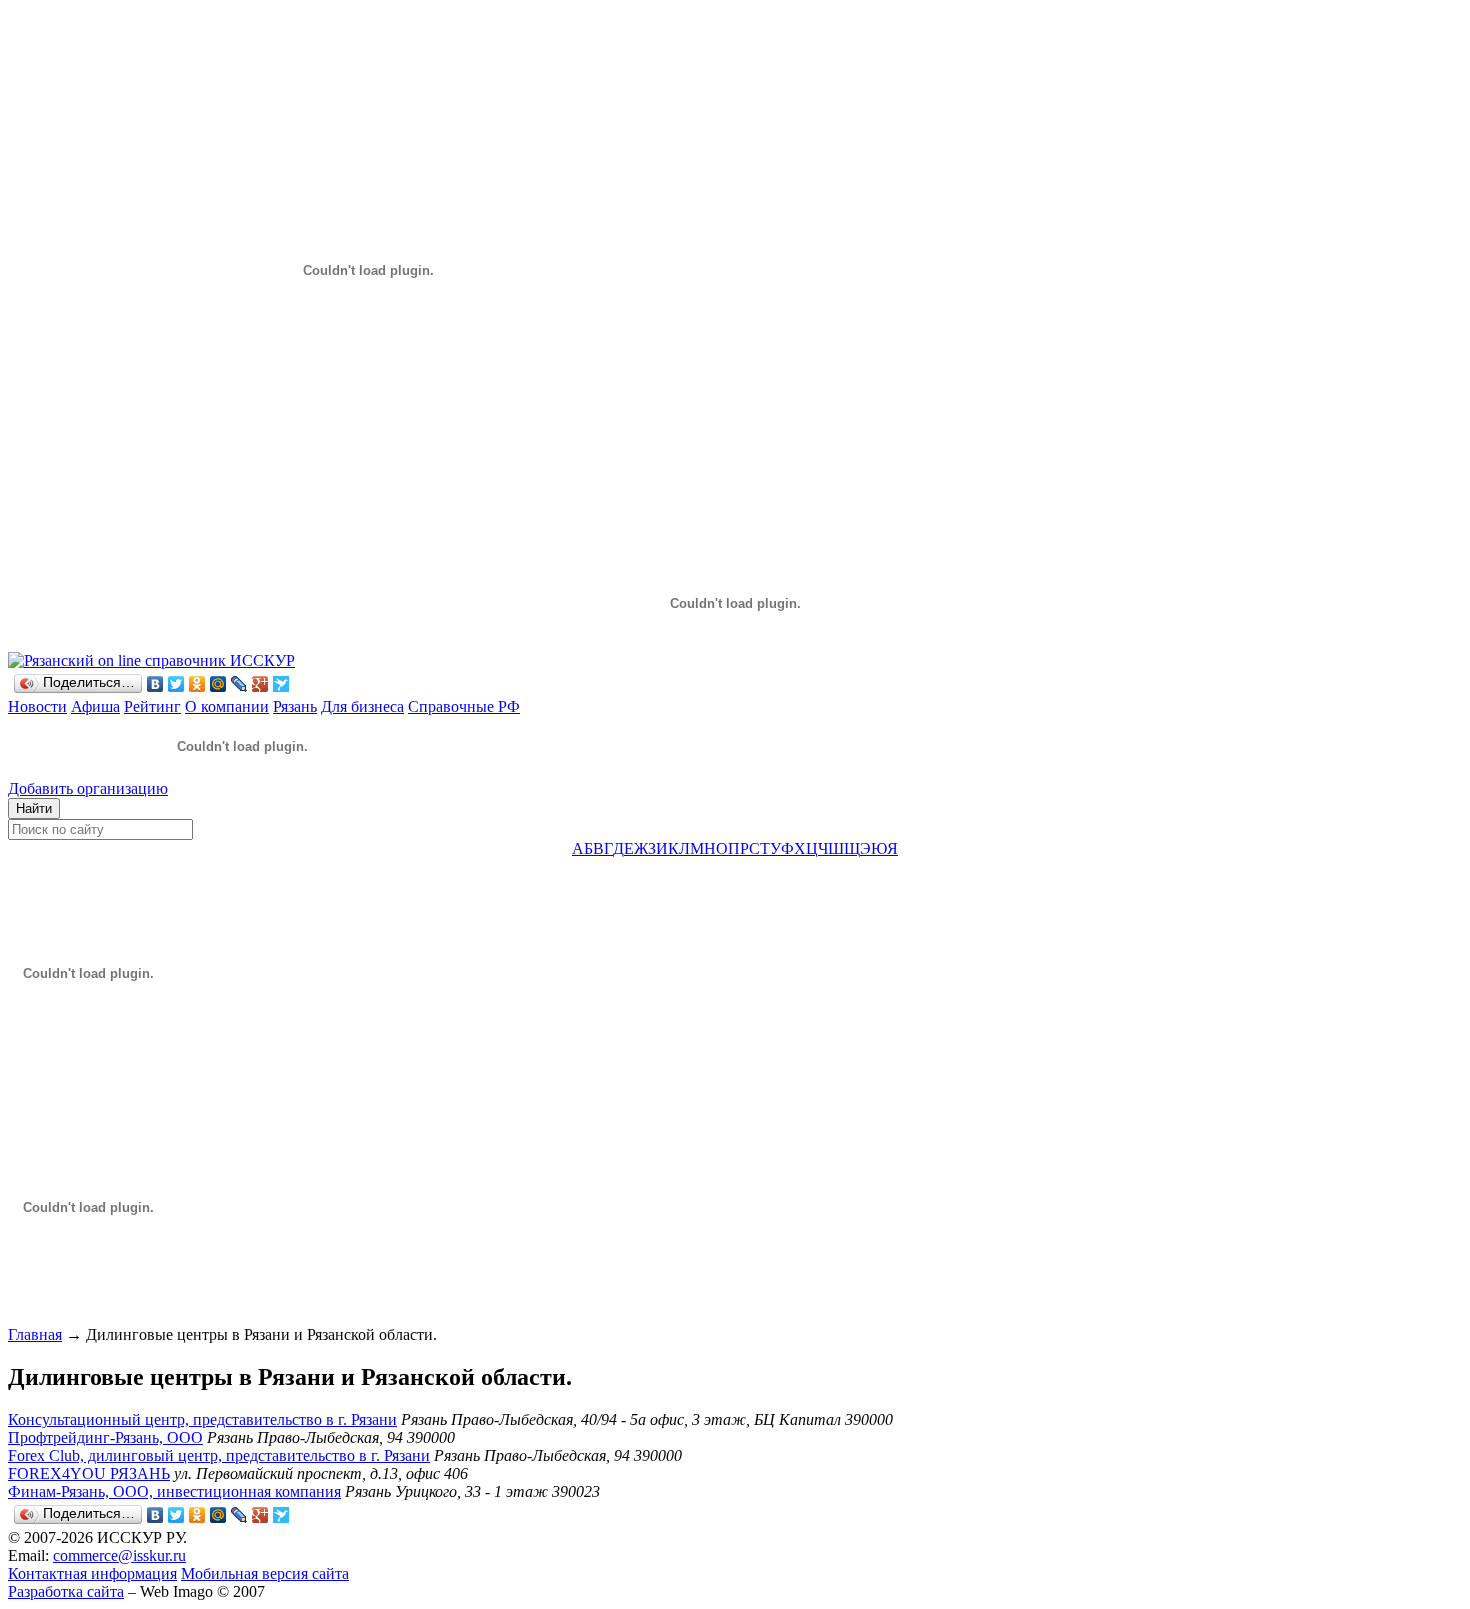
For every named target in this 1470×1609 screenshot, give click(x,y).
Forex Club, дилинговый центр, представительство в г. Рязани (219, 1455)
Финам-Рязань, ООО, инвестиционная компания (174, 1491)
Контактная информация (92, 1573)
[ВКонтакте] (155, 684)
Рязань (295, 706)
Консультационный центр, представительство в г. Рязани (202, 1419)
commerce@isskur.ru (119, 1555)
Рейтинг (152, 706)
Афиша (95, 706)
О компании (227, 706)
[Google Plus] (260, 684)
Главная (35, 1334)
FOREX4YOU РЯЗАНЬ (89, 1473)
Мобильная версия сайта (265, 1573)
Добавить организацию (88, 788)
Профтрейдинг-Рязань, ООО (105, 1437)
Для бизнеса (362, 706)
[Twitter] (176, 684)
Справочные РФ (464, 706)
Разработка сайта (66, 1591)
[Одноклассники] (197, 684)
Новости (37, 706)
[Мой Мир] (218, 684)
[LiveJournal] (239, 684)
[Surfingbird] (281, 684)
